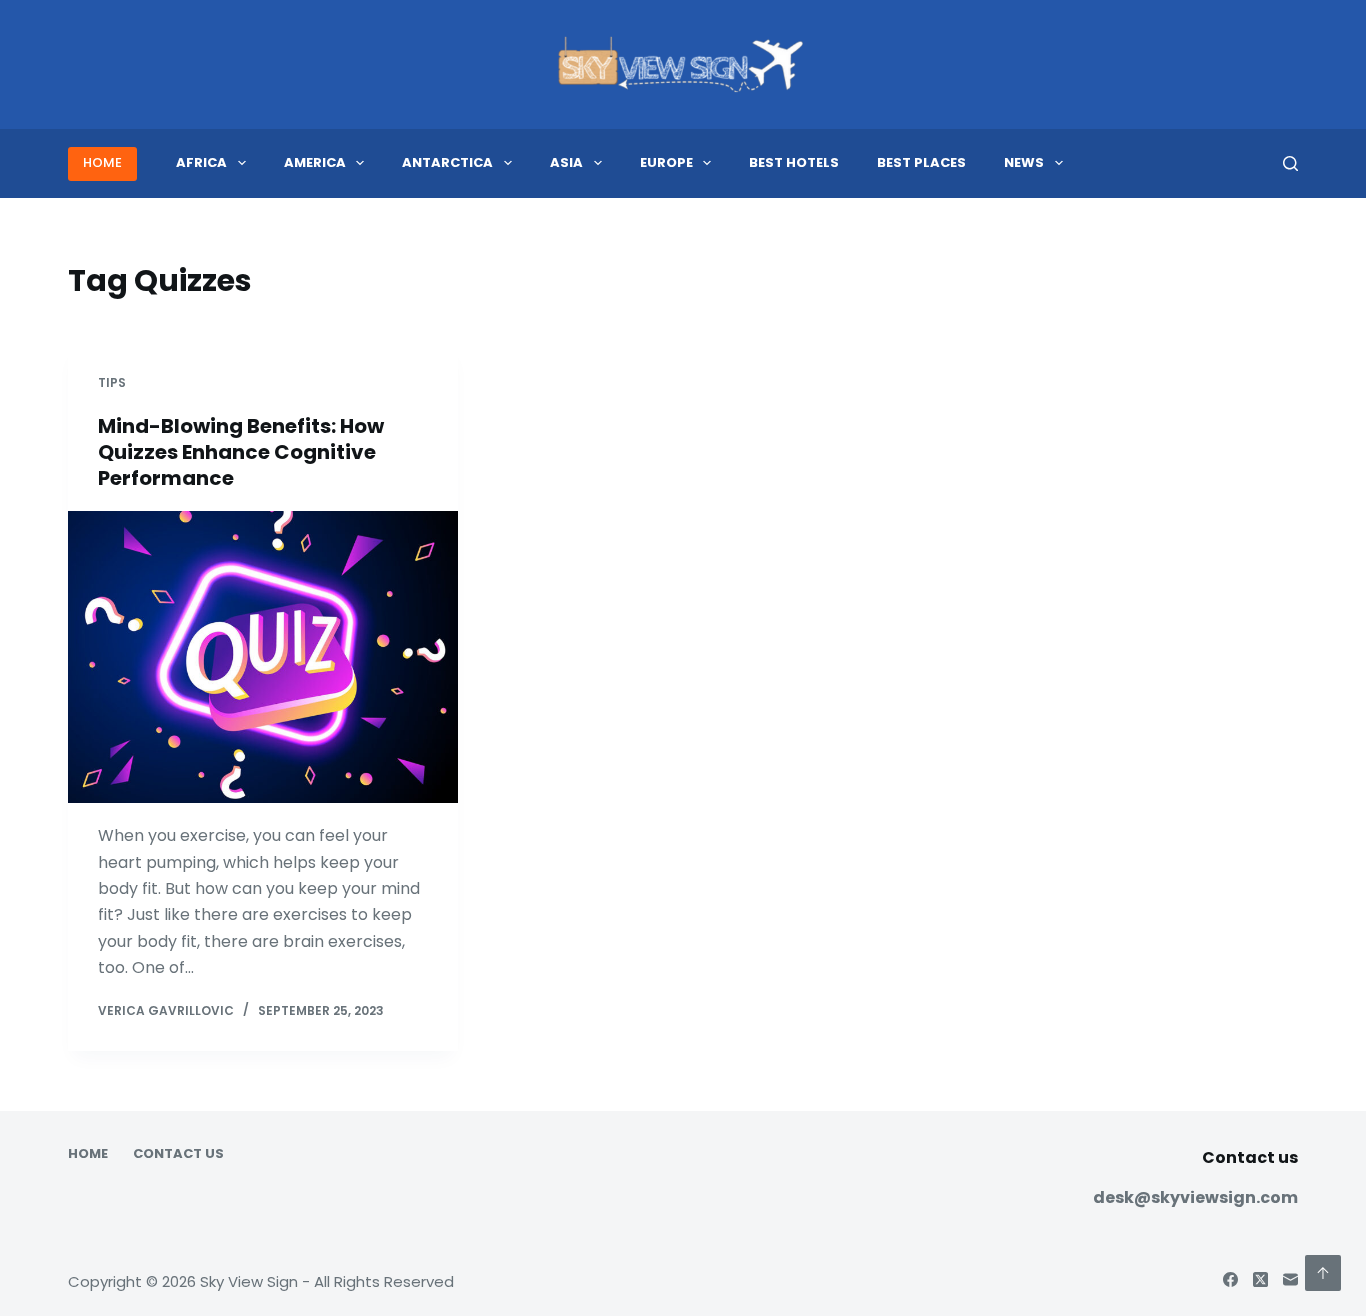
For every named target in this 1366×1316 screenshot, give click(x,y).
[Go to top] (1323, 1273)
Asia (566, 162)
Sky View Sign (249, 1281)
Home (88, 1154)
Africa (201, 162)
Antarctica (447, 162)
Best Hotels (794, 162)
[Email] (1290, 1279)
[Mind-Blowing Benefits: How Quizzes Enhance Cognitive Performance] (263, 657)
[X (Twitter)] (1260, 1279)
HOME (102, 162)
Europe (666, 162)
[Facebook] (1230, 1279)
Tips (112, 382)
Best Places (921, 162)
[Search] (1290, 163)
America (315, 162)
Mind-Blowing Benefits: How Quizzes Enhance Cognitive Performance (241, 452)
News (1024, 162)
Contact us (178, 1154)
